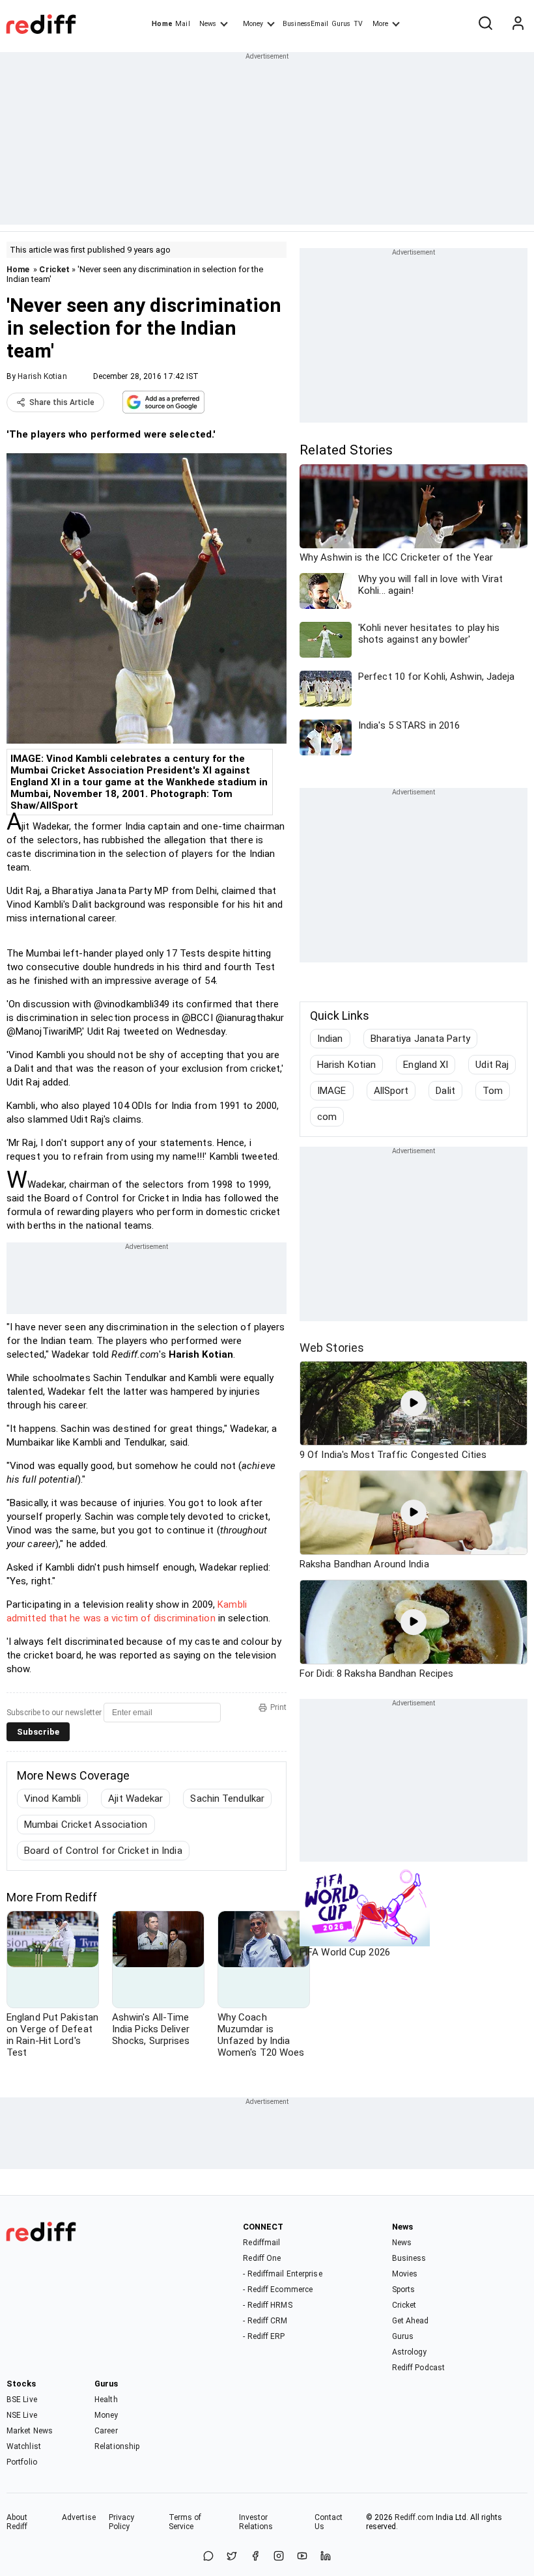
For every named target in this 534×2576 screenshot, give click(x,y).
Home (162, 24)
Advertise (79, 2517)
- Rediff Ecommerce (278, 2289)
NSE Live (22, 2415)
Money (253, 24)
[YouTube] (302, 2557)
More (380, 24)
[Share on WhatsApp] (208, 2557)
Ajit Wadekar (135, 1799)
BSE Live (22, 2400)
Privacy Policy (122, 2522)
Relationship (117, 2446)
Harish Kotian (42, 376)
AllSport (391, 1091)
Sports (404, 2289)
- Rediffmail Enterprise (282, 2274)
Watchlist (24, 2446)
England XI (426, 1065)
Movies (405, 2274)
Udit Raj (492, 1065)
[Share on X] (232, 2557)
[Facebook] (255, 2557)
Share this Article (62, 402)
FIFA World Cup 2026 (345, 1952)
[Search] (485, 24)
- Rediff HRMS (267, 2305)
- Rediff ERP (264, 2336)
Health (106, 2400)
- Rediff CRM (265, 2321)
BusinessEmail (305, 24)
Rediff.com (414, 2517)
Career (106, 2431)
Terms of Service (185, 2522)
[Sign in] (518, 24)
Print (278, 1707)
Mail (182, 24)
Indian (330, 1039)
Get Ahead (411, 2321)
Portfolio (22, 2462)
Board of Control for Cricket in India (103, 1851)
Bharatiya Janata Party (420, 1039)
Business (409, 2258)
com (327, 1117)
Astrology (410, 2352)
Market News (30, 2431)
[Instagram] (279, 2557)
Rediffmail (261, 2243)
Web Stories (332, 1348)
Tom (493, 1091)
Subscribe (38, 1732)
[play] (414, 1403)
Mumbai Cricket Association (86, 1825)
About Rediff (17, 2522)
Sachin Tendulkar (227, 1799)
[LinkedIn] (326, 2557)
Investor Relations (256, 2522)
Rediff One (262, 2258)
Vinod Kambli (52, 1799)
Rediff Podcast (418, 2368)
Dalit (445, 1091)
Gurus (341, 24)
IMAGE (332, 1091)
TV (358, 24)
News (208, 24)
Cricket (54, 269)
